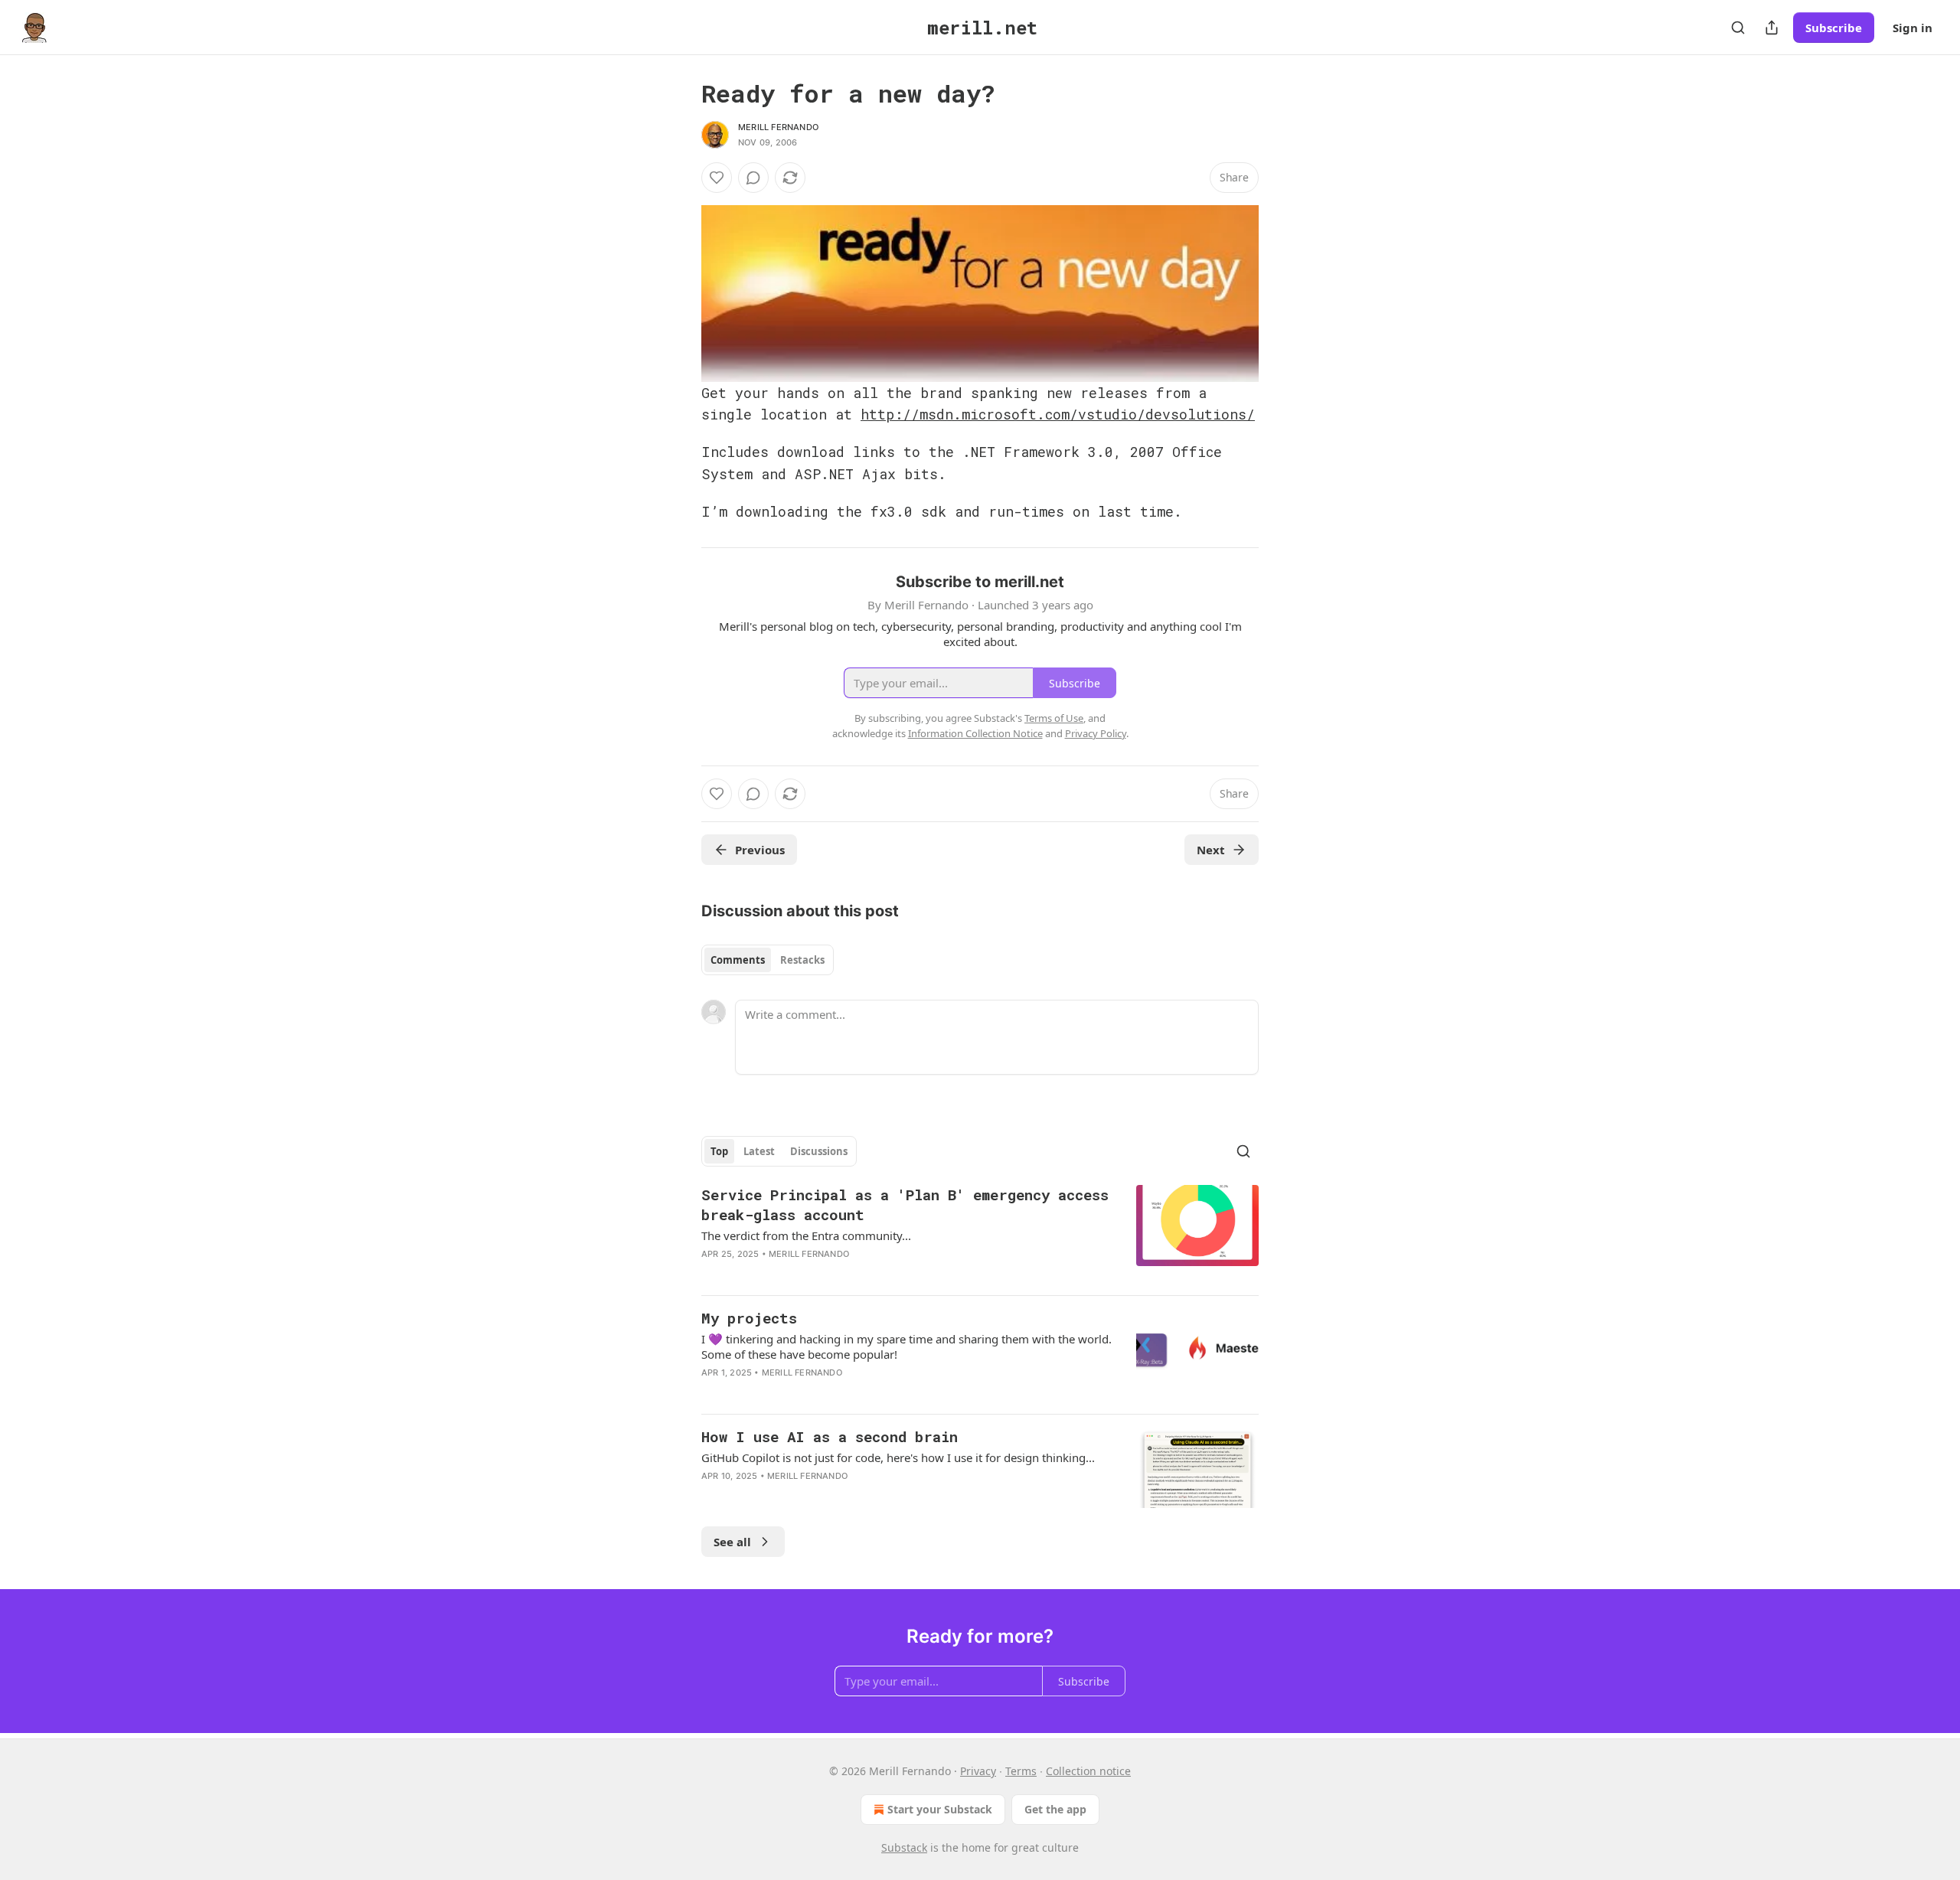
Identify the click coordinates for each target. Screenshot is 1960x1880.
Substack (904, 1847)
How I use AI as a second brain (830, 1436)
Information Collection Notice (975, 733)
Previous (760, 850)
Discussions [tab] (819, 1151)
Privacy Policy (1096, 733)
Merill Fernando (778, 127)
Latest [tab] (759, 1151)
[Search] (1738, 28)
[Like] (717, 178)
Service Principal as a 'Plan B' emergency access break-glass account (905, 1204)
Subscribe (1834, 28)
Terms (1021, 1771)
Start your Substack (940, 1809)
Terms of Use (1054, 718)
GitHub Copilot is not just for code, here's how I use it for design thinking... (898, 1457)
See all (732, 1542)
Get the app (1055, 1809)
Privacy (978, 1771)
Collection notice (1088, 1771)
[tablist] (768, 960)
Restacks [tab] (802, 960)
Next (1211, 850)
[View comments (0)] (753, 178)
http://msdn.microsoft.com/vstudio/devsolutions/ (1058, 414)
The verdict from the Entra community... (806, 1235)
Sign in (1913, 28)
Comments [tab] (738, 960)
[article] (980, 1234)
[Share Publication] (1772, 28)
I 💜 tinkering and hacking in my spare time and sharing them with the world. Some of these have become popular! (906, 1346)
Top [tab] (719, 1151)
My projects (749, 1318)
